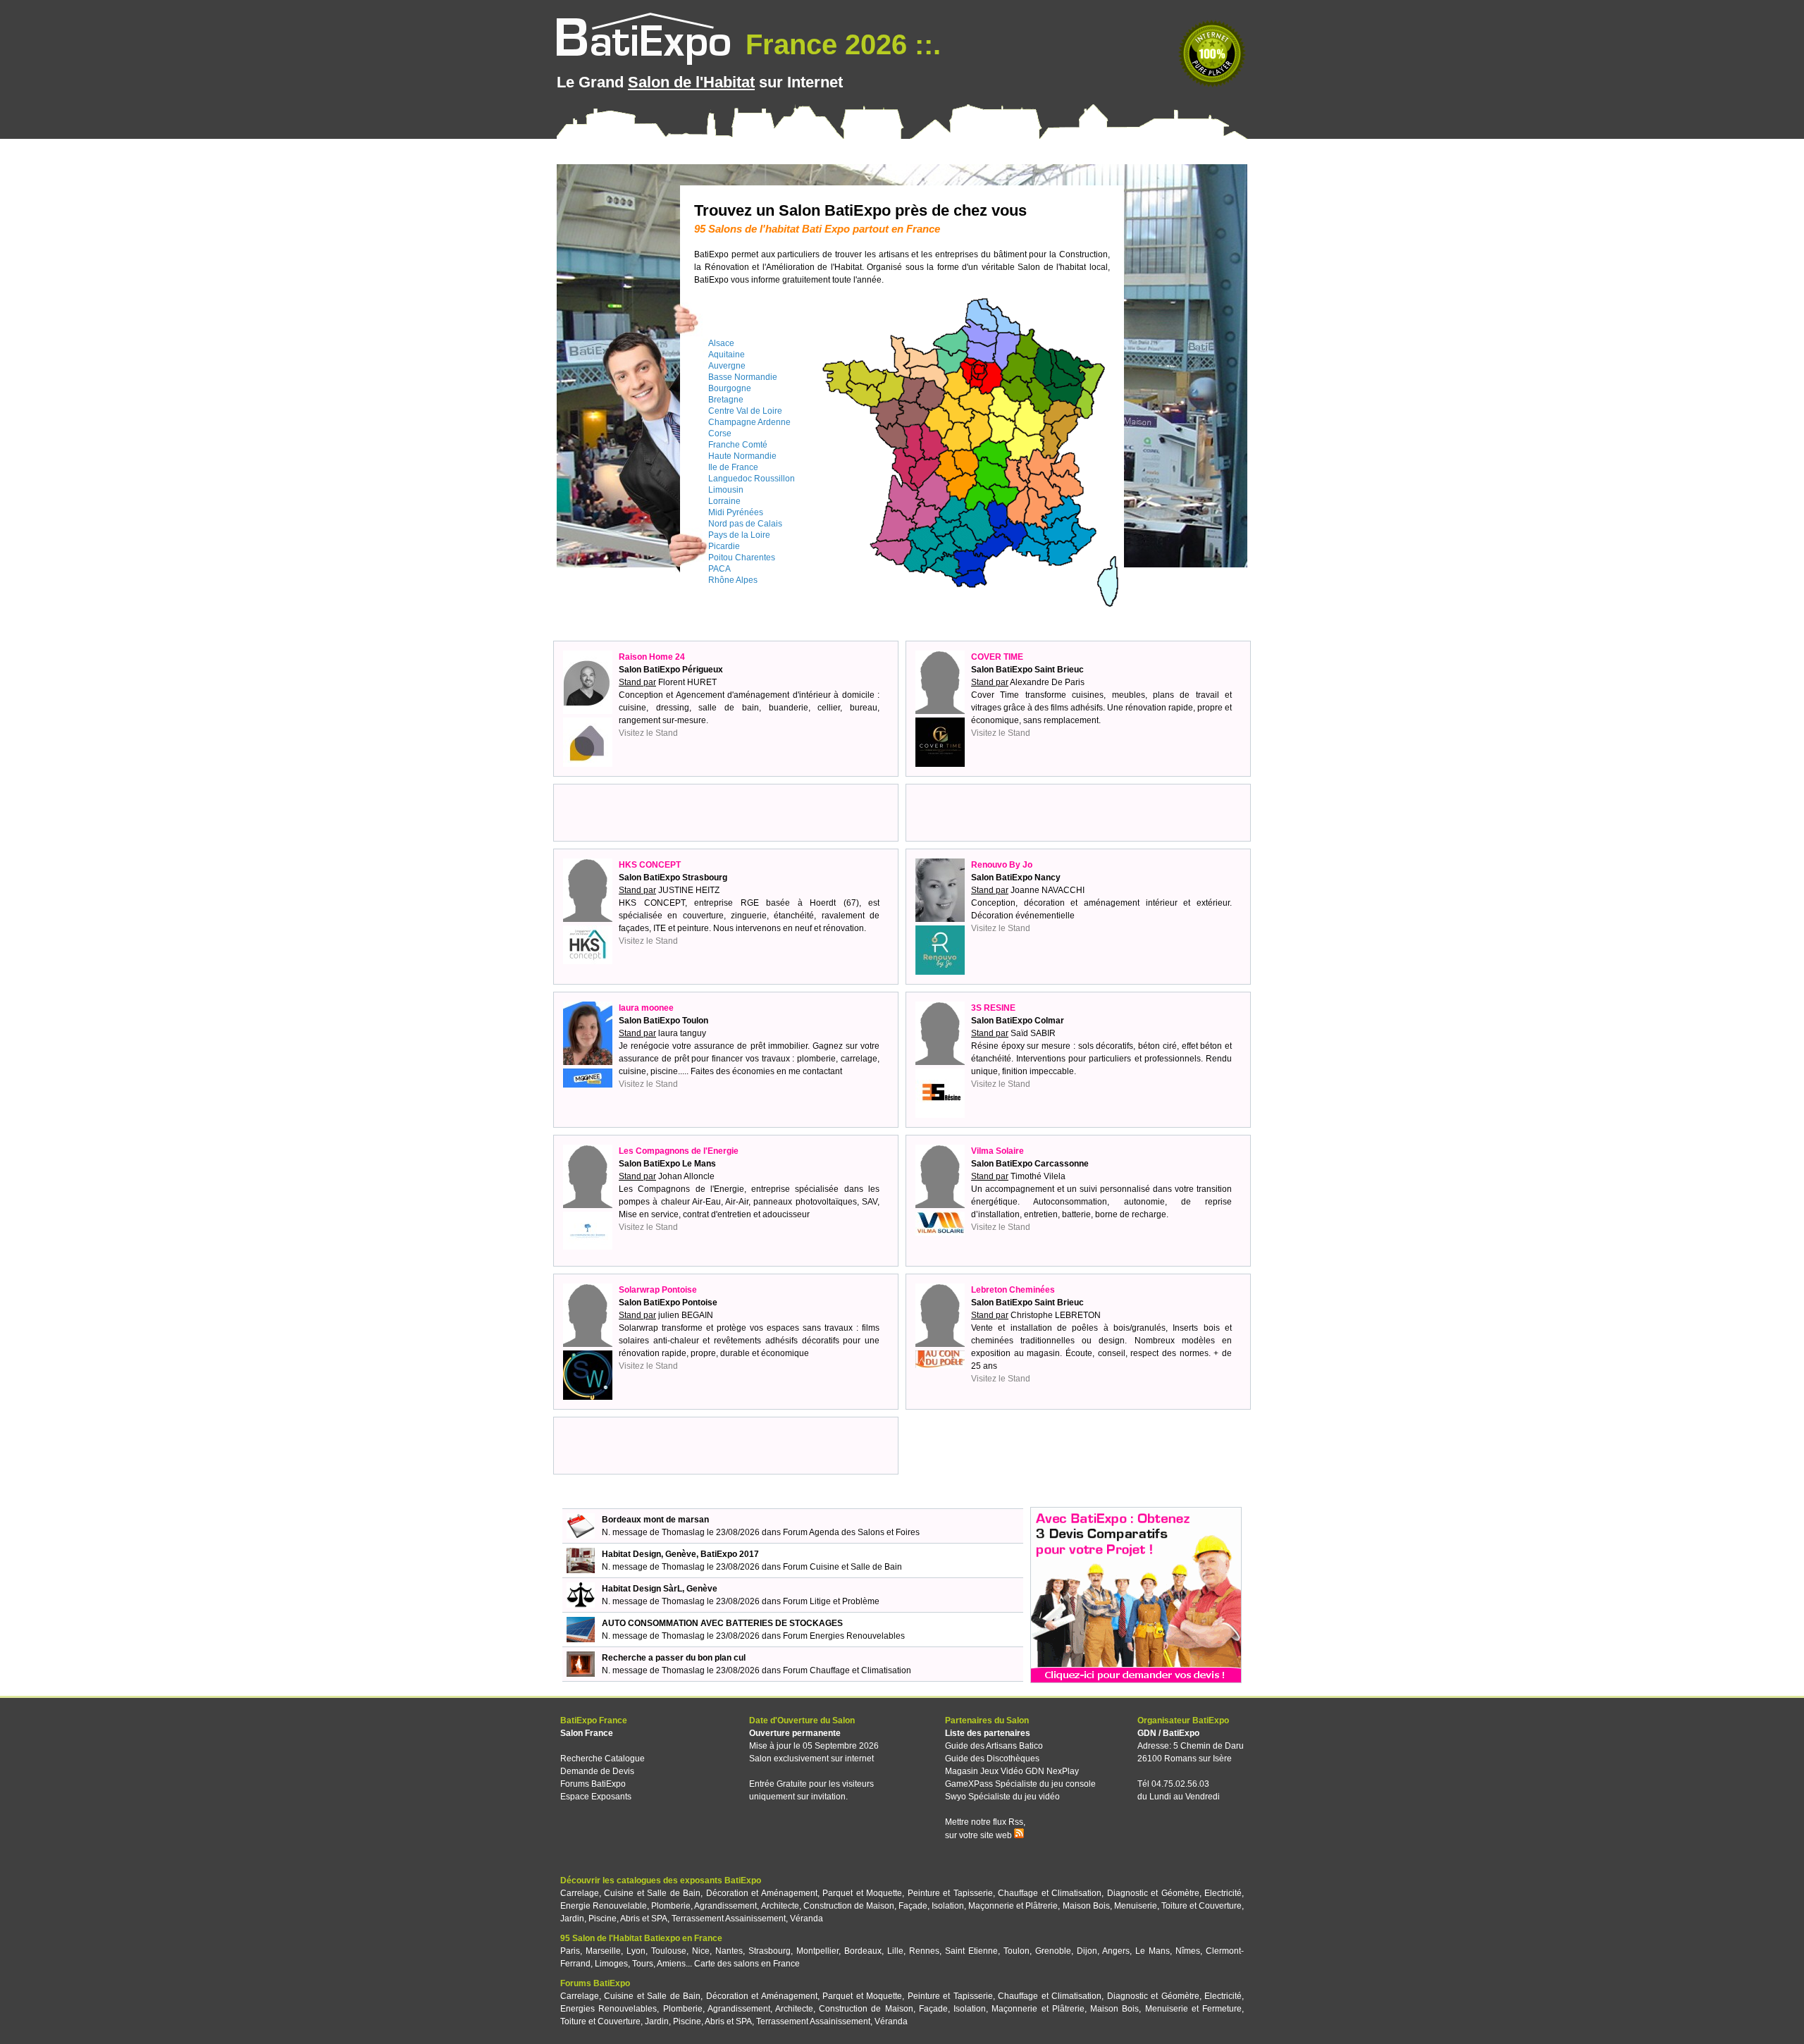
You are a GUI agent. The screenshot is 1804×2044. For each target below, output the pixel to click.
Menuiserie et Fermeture (1193, 2009)
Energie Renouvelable (604, 1906)
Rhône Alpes (733, 580)
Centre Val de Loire (745, 411)
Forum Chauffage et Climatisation (847, 1670)
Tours (643, 1964)
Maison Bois (1086, 1906)
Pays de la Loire (739, 535)
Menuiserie (1136, 1906)
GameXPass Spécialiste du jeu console (1020, 1784)
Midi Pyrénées (736, 512)
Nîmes (1188, 1951)
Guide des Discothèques (992, 1759)
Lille (895, 1951)
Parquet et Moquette (862, 1893)
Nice (701, 1951)
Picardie (724, 546)
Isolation (948, 1906)
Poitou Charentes (742, 558)
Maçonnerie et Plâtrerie (1013, 1906)
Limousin (726, 490)
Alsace (721, 343)
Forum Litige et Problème (831, 1601)
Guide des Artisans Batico (994, 1746)
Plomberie (671, 1906)
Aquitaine (727, 355)
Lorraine (724, 501)
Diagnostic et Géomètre (1153, 1893)
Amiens (671, 1964)
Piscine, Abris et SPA (628, 1919)
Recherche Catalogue (603, 1759)
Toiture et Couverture (1201, 1906)
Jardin (572, 1919)
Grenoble (1053, 1951)
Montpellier (817, 1951)
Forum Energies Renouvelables (844, 1636)
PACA (719, 569)
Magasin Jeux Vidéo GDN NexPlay (1012, 1771)
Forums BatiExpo (593, 1784)
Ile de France (733, 467)
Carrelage (580, 1893)
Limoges (611, 1964)
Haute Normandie (742, 456)
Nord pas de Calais (745, 524)
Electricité (1223, 1893)
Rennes (924, 1951)
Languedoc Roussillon (752, 479)
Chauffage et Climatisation (1050, 1893)
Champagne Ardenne (749, 422)
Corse (720, 433)
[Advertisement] (726, 813)
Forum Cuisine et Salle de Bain (842, 1567)
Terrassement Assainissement (729, 1919)
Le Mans (1153, 1951)
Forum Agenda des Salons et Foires (851, 1532)
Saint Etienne (971, 1951)
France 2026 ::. (839, 44)
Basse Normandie (743, 377)
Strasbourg (770, 1951)
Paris (570, 1951)
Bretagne (726, 400)
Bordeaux (863, 1951)
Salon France (587, 1733)
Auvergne (727, 366)
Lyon (636, 1951)
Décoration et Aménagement (762, 1893)
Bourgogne (730, 388)
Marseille (603, 1951)
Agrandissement (725, 1906)
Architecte (780, 1906)
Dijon (1087, 1951)
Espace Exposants (596, 1797)
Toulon (1017, 1951)
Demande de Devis (597, 1771)
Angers (1116, 1951)
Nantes (729, 1951)
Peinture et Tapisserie (950, 1893)
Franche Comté (738, 445)
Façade (913, 1906)
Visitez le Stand (648, 733)
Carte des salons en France (747, 1964)
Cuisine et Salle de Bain (652, 1893)
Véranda (807, 1919)
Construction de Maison (849, 1906)
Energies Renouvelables (608, 2009)
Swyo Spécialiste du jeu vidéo (1002, 1797)
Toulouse (669, 1951)
